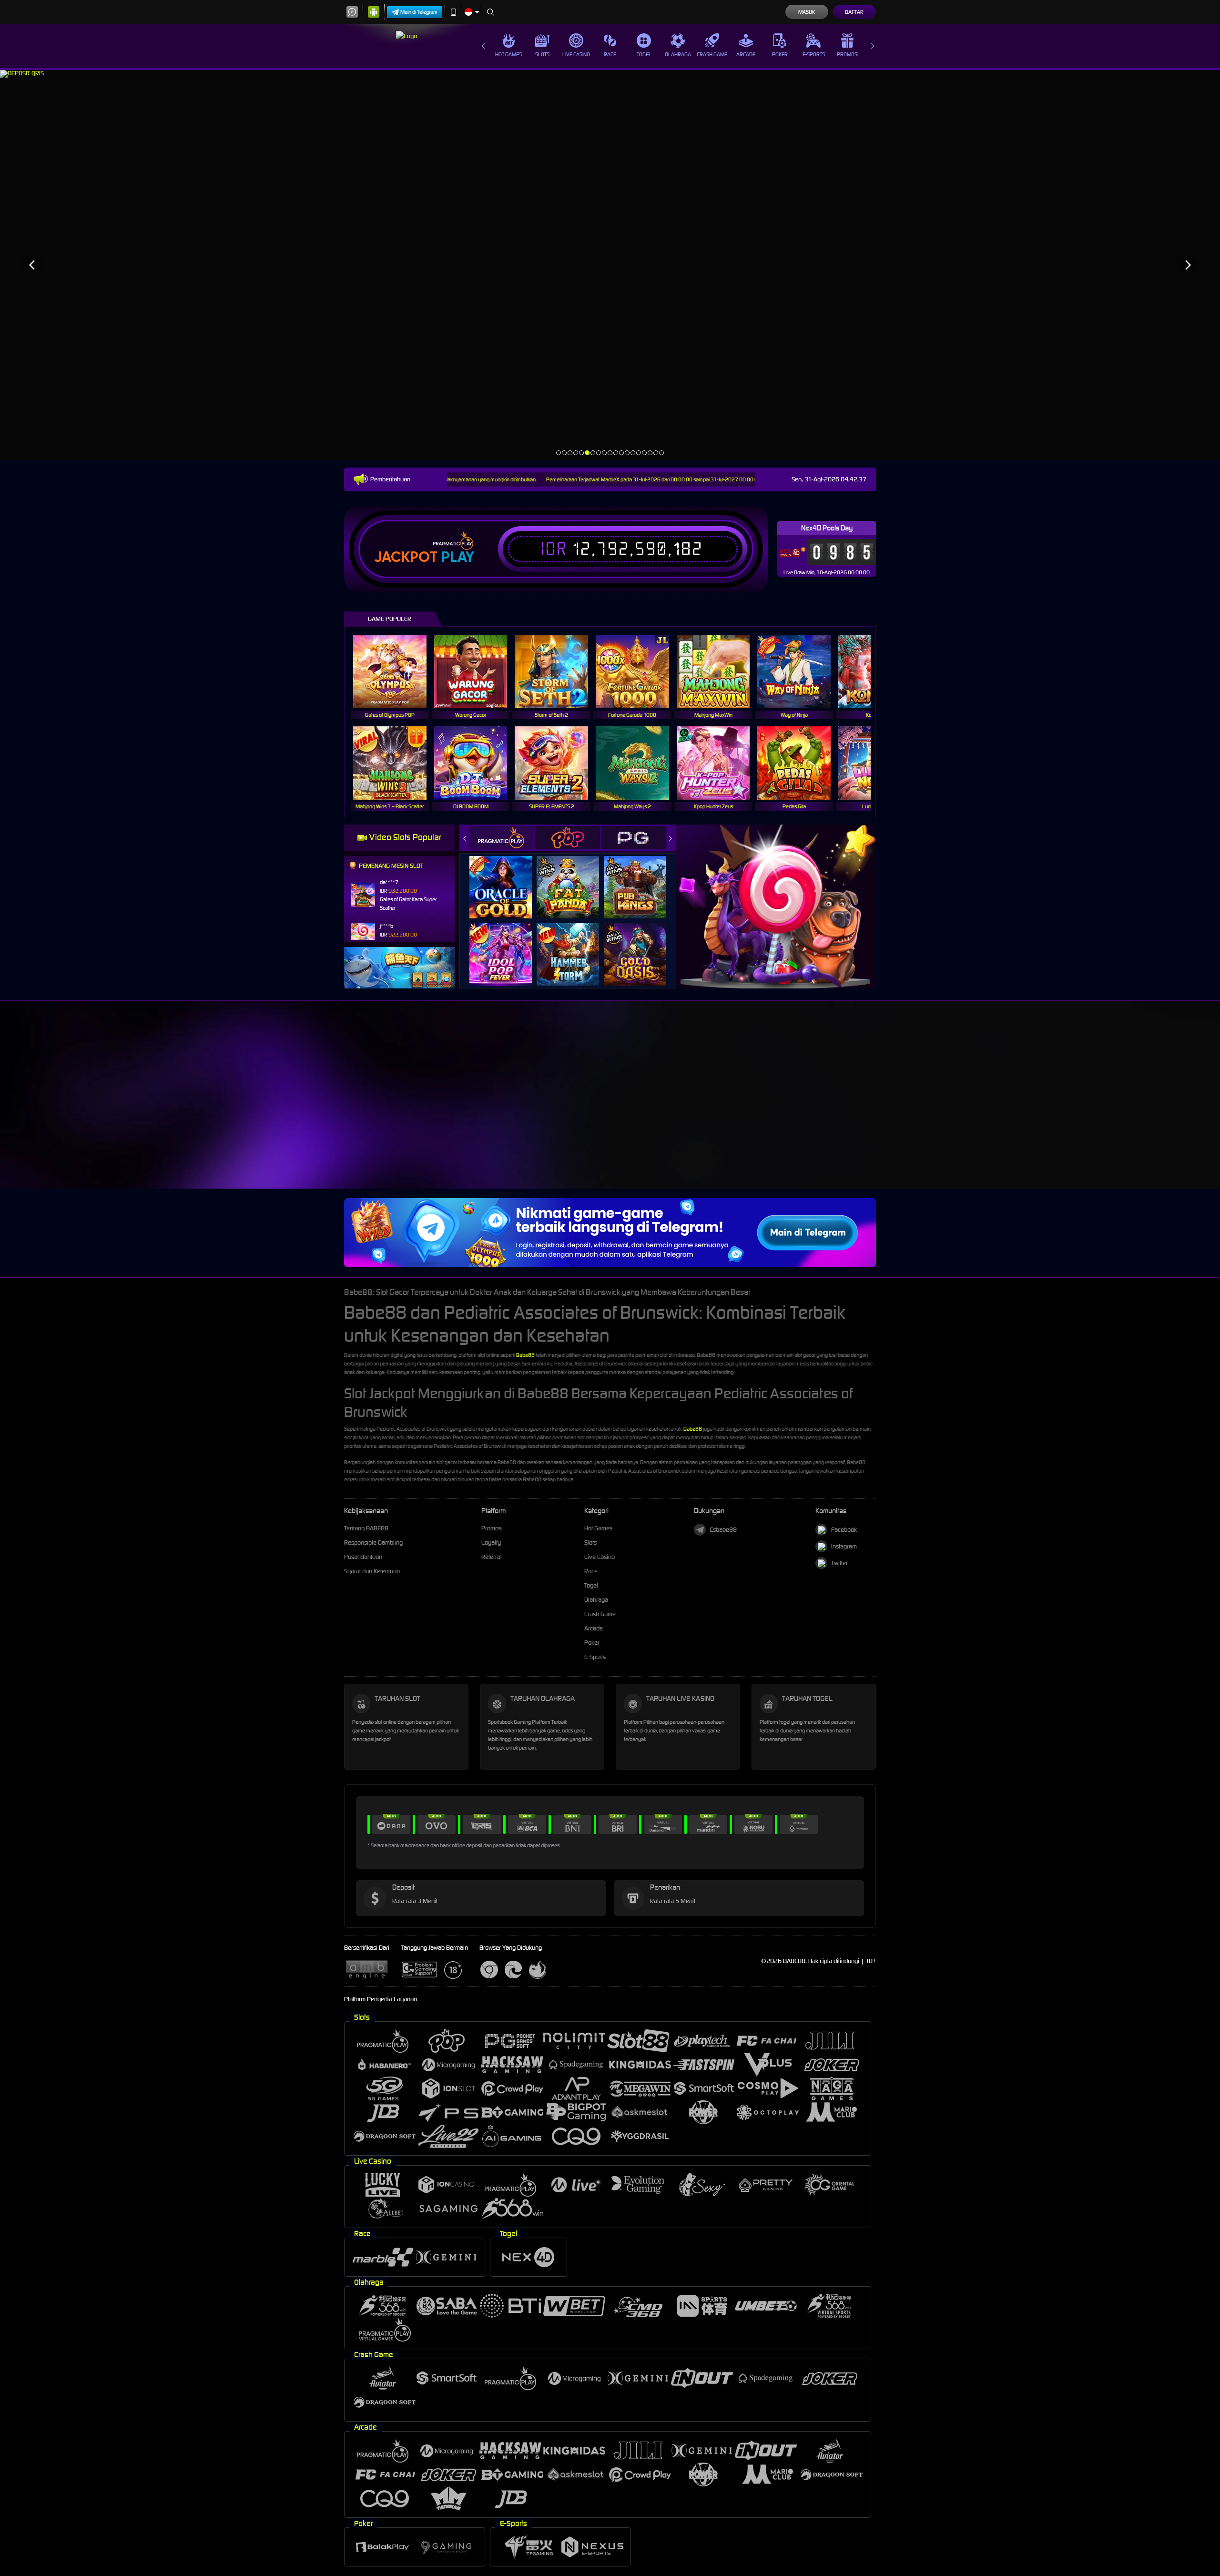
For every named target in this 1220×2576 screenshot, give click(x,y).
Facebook (844, 1530)
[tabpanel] (610, 265)
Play (458, 557)
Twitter (839, 1563)
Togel (644, 54)
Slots (542, 54)
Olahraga (678, 54)
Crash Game (712, 54)
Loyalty (491, 1543)
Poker (780, 54)
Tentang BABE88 (366, 1528)
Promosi (848, 54)
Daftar (854, 12)
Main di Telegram (419, 12)
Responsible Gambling (373, 1543)
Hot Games (508, 54)
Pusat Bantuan (363, 1557)
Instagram (844, 1546)
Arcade (746, 54)
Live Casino (576, 54)
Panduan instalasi (976, 1123)
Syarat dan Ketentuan (372, 1571)
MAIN (396, 672)
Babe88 (525, 1355)
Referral (492, 1557)
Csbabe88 (723, 1530)
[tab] (502, 838)
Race (610, 54)
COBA (506, 878)
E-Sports (814, 54)
